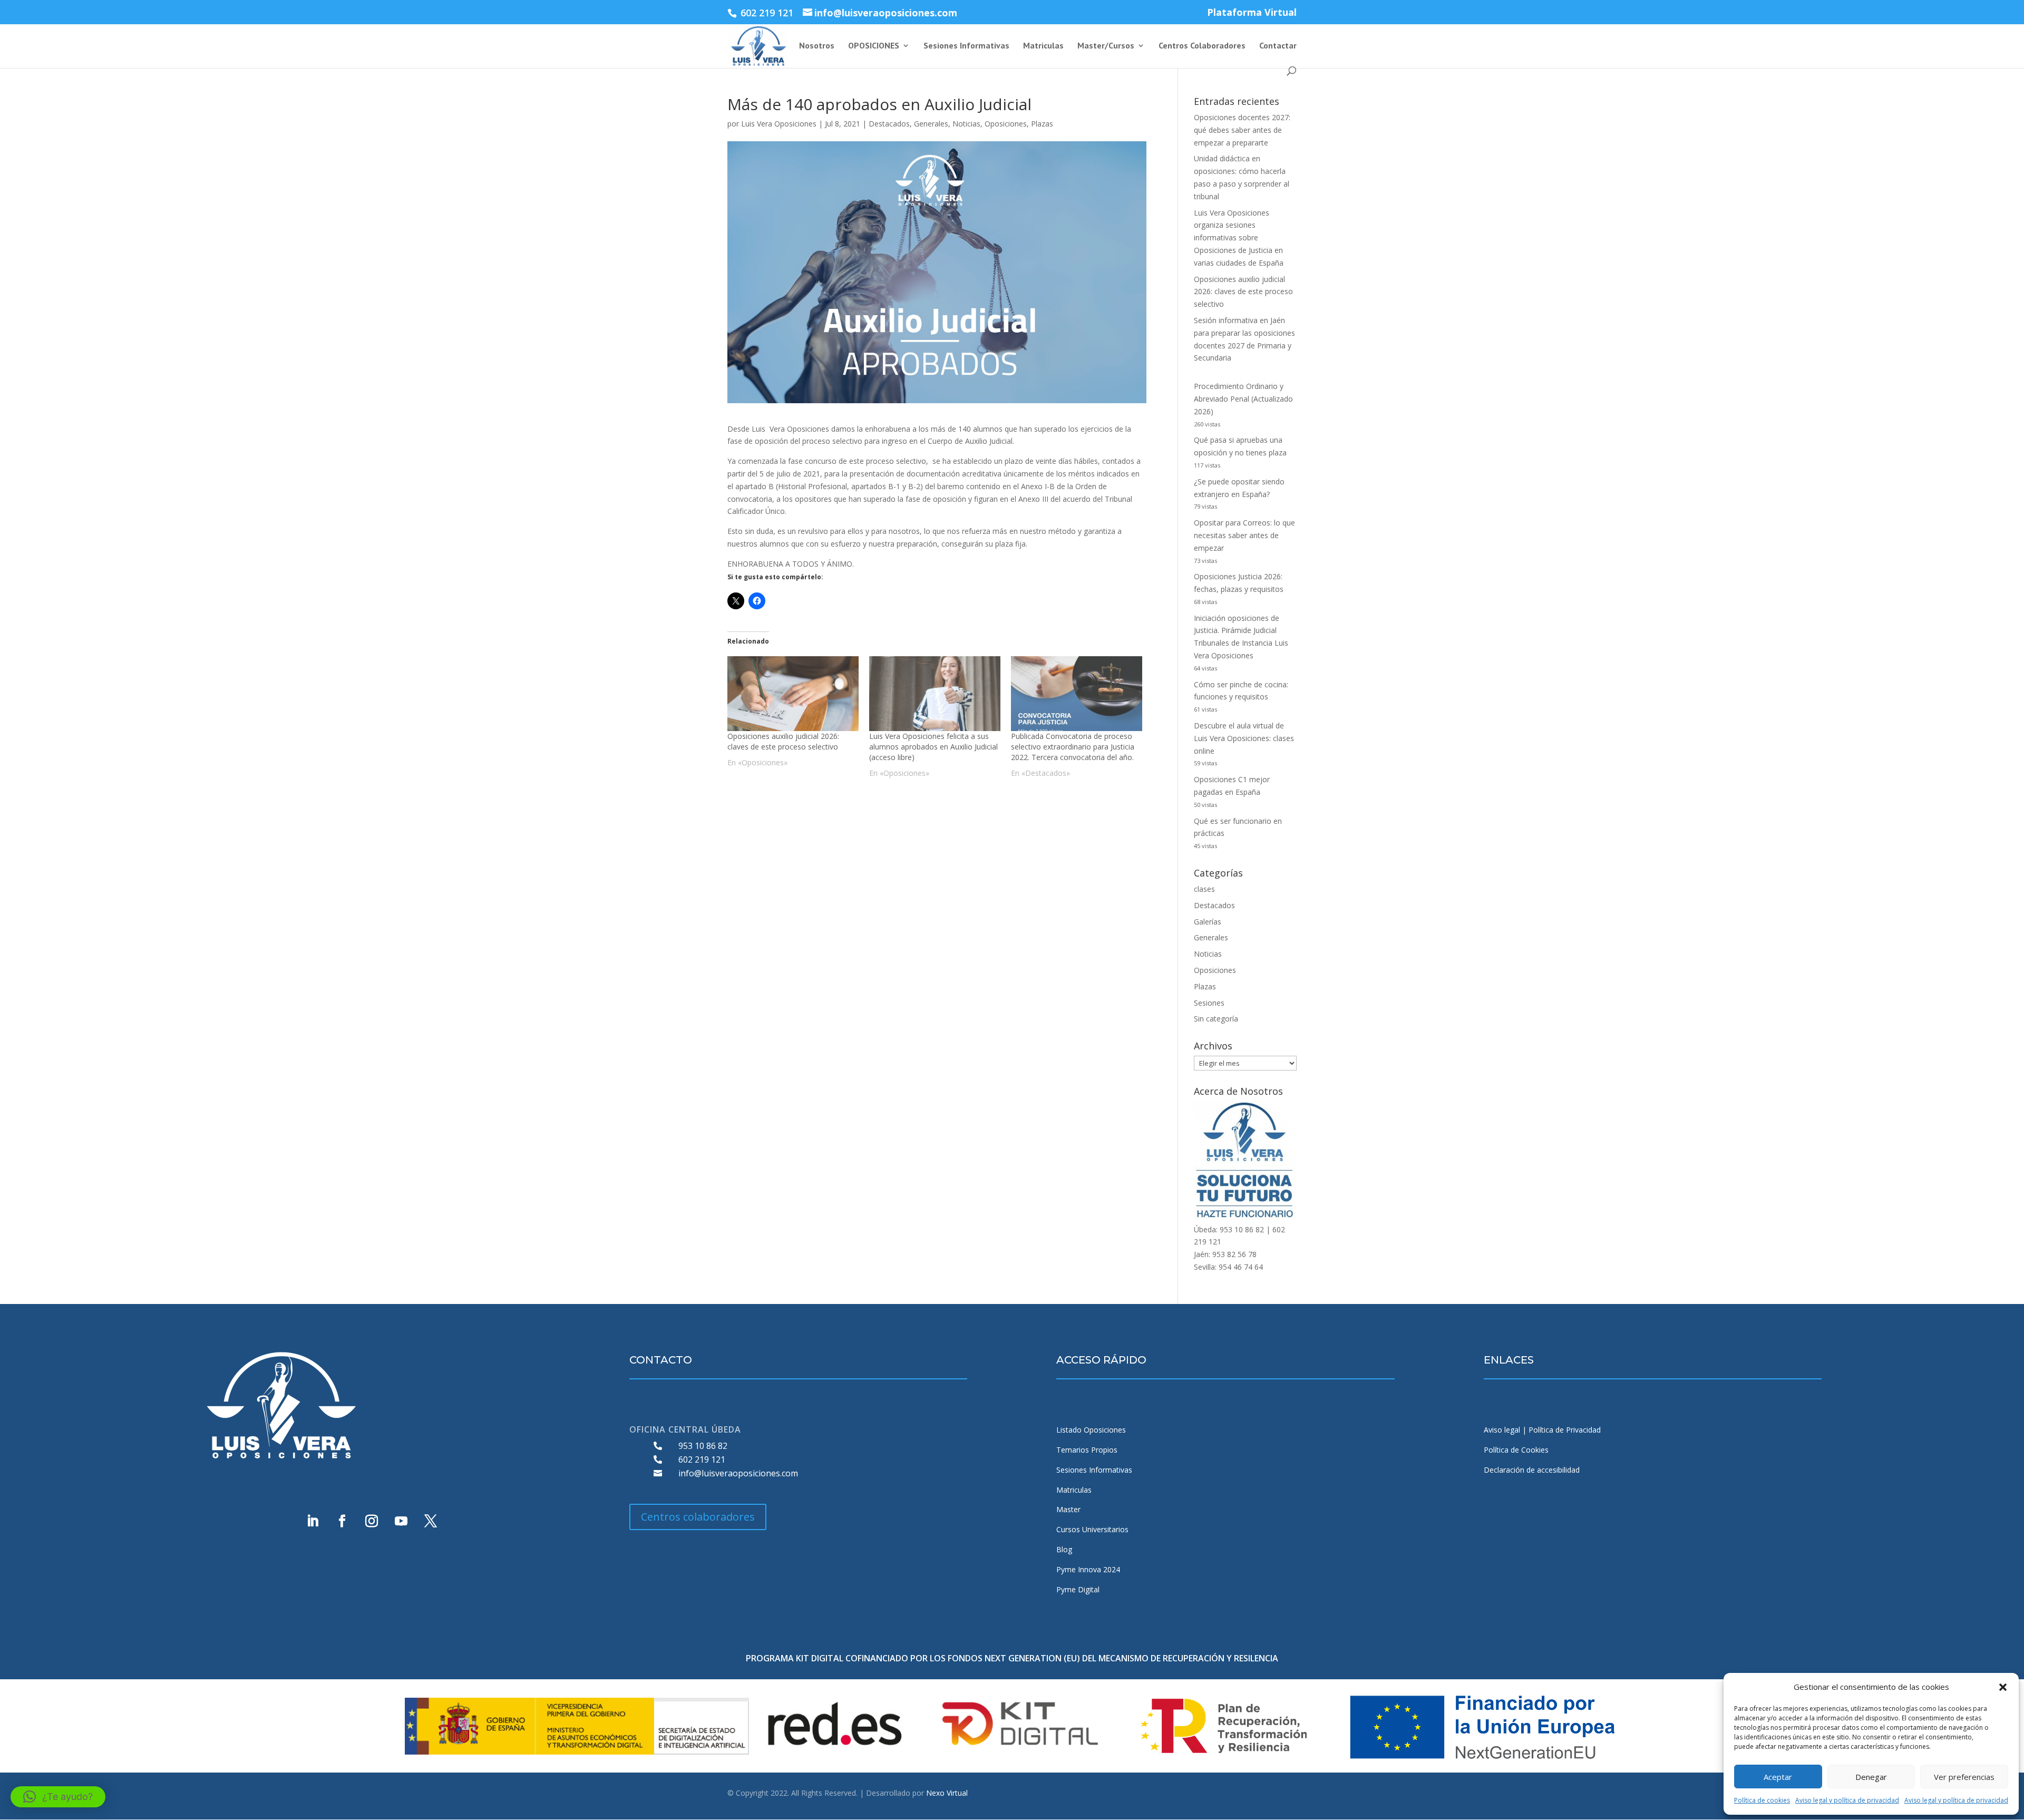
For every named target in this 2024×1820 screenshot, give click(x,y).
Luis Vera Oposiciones (779, 124)
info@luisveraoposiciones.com (738, 1473)
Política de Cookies (1516, 1450)
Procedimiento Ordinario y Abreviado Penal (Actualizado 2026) (1243, 399)
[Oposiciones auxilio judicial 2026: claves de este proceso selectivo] (793, 694)
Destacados (889, 124)
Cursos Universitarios (1092, 1529)
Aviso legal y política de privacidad (1847, 1800)
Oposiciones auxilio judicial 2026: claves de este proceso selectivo (783, 741)
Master (1068, 1509)
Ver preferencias (1964, 1777)
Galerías (1208, 922)
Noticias (966, 124)
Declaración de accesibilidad (1532, 1470)
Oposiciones (1006, 124)
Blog (1064, 1549)
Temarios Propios (1087, 1450)
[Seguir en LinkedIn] (313, 1521)
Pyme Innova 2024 (1088, 1569)
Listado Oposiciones (1091, 1430)
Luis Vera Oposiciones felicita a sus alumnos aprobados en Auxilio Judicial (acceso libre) (933, 747)
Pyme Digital (1078, 1589)
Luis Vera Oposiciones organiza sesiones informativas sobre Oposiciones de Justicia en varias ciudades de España (1239, 238)
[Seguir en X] (431, 1521)
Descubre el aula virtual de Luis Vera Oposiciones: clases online (1244, 738)
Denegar (1871, 1777)
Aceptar (1778, 1777)
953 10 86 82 (703, 1446)
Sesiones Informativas (966, 46)
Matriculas (1043, 46)
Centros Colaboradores (1202, 46)
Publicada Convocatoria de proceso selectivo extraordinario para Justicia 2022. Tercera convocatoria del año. (1073, 747)
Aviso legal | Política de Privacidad (1542, 1430)
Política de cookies (1762, 1800)
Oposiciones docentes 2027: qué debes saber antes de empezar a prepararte (1242, 130)
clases (1204, 889)
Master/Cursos (1106, 46)
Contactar (1278, 46)
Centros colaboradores (698, 1517)
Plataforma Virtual (1252, 13)
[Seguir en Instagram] (372, 1521)
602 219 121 (702, 1459)
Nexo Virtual (947, 1793)
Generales (931, 124)
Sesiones (1209, 1003)
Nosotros (817, 46)
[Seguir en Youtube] (401, 1521)
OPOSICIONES (874, 46)
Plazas (1042, 124)
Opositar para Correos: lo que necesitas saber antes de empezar (1244, 535)
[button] (2003, 1687)
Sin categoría (1216, 1019)
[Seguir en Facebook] (342, 1521)
